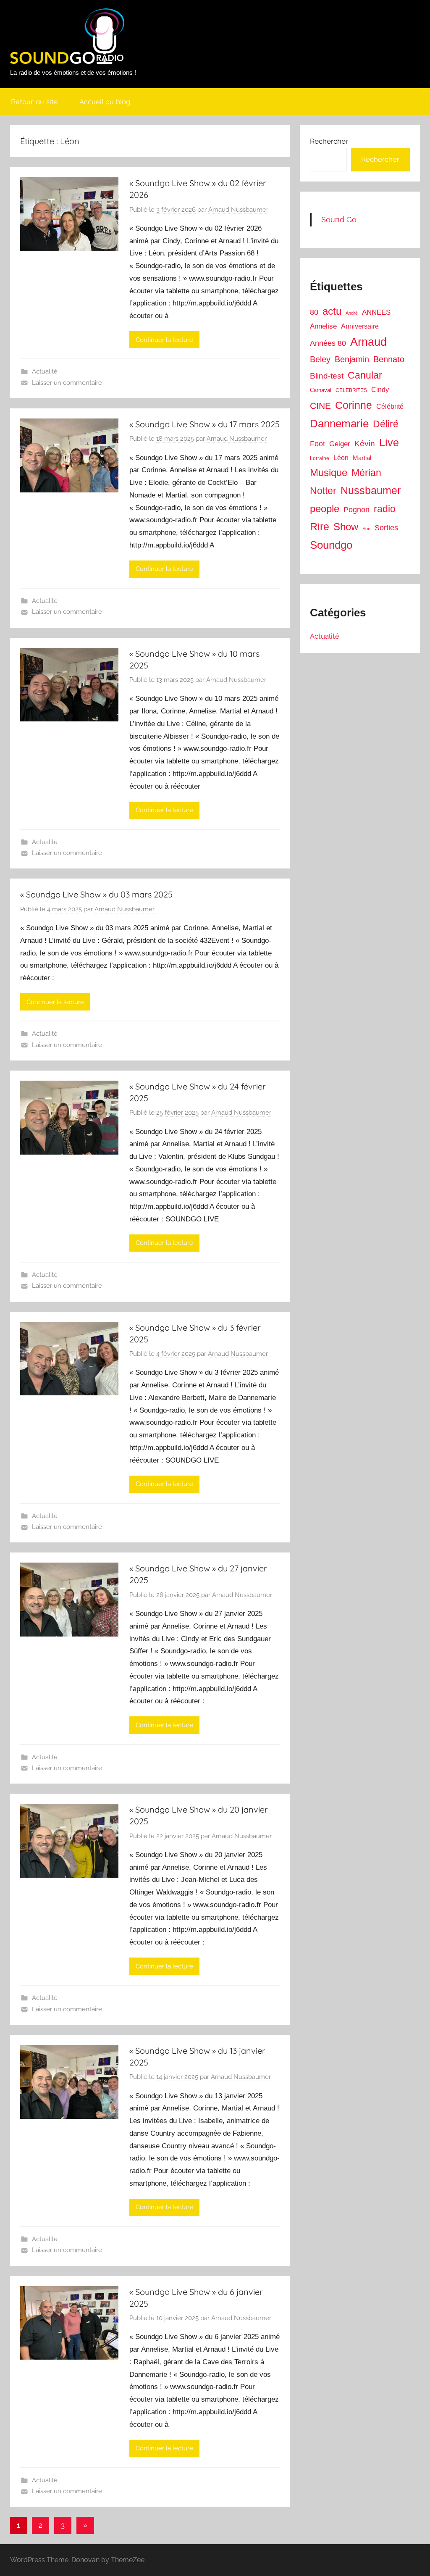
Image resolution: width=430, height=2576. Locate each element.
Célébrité (390, 407)
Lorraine (320, 458)
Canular (365, 375)
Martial (362, 458)
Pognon (357, 510)
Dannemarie (339, 424)
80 (314, 312)
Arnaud (368, 342)
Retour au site (34, 101)
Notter (323, 491)
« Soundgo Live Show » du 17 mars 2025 (205, 424)
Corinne (354, 405)
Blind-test (327, 376)
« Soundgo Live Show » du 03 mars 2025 (96, 894)
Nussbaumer (371, 490)
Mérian (366, 473)
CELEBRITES (351, 390)
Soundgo (331, 545)
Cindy (380, 390)
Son (366, 529)
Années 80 (328, 343)
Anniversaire (360, 326)
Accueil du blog (105, 101)
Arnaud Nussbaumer (238, 210)
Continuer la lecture (164, 340)
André (352, 313)
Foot (317, 444)
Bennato (389, 359)
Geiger (340, 444)
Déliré (386, 424)
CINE (320, 406)
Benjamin (352, 359)
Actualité (45, 371)
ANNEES (376, 312)
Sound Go (339, 220)
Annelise (323, 326)
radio (385, 509)
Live (389, 442)
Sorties (386, 528)
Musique (329, 473)
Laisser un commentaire (67, 383)
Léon (341, 458)
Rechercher (329, 141)
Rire (320, 527)
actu (332, 311)
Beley (320, 359)
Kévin (365, 443)
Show (346, 527)
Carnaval (321, 390)
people (325, 509)
